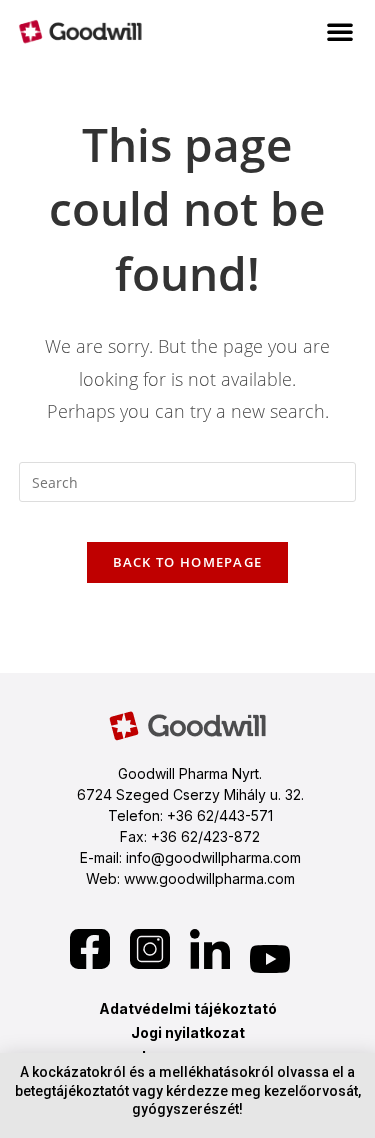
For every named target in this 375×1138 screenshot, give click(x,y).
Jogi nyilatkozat (188, 1032)
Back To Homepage (188, 562)
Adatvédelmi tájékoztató (188, 1008)
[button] (340, 31)
